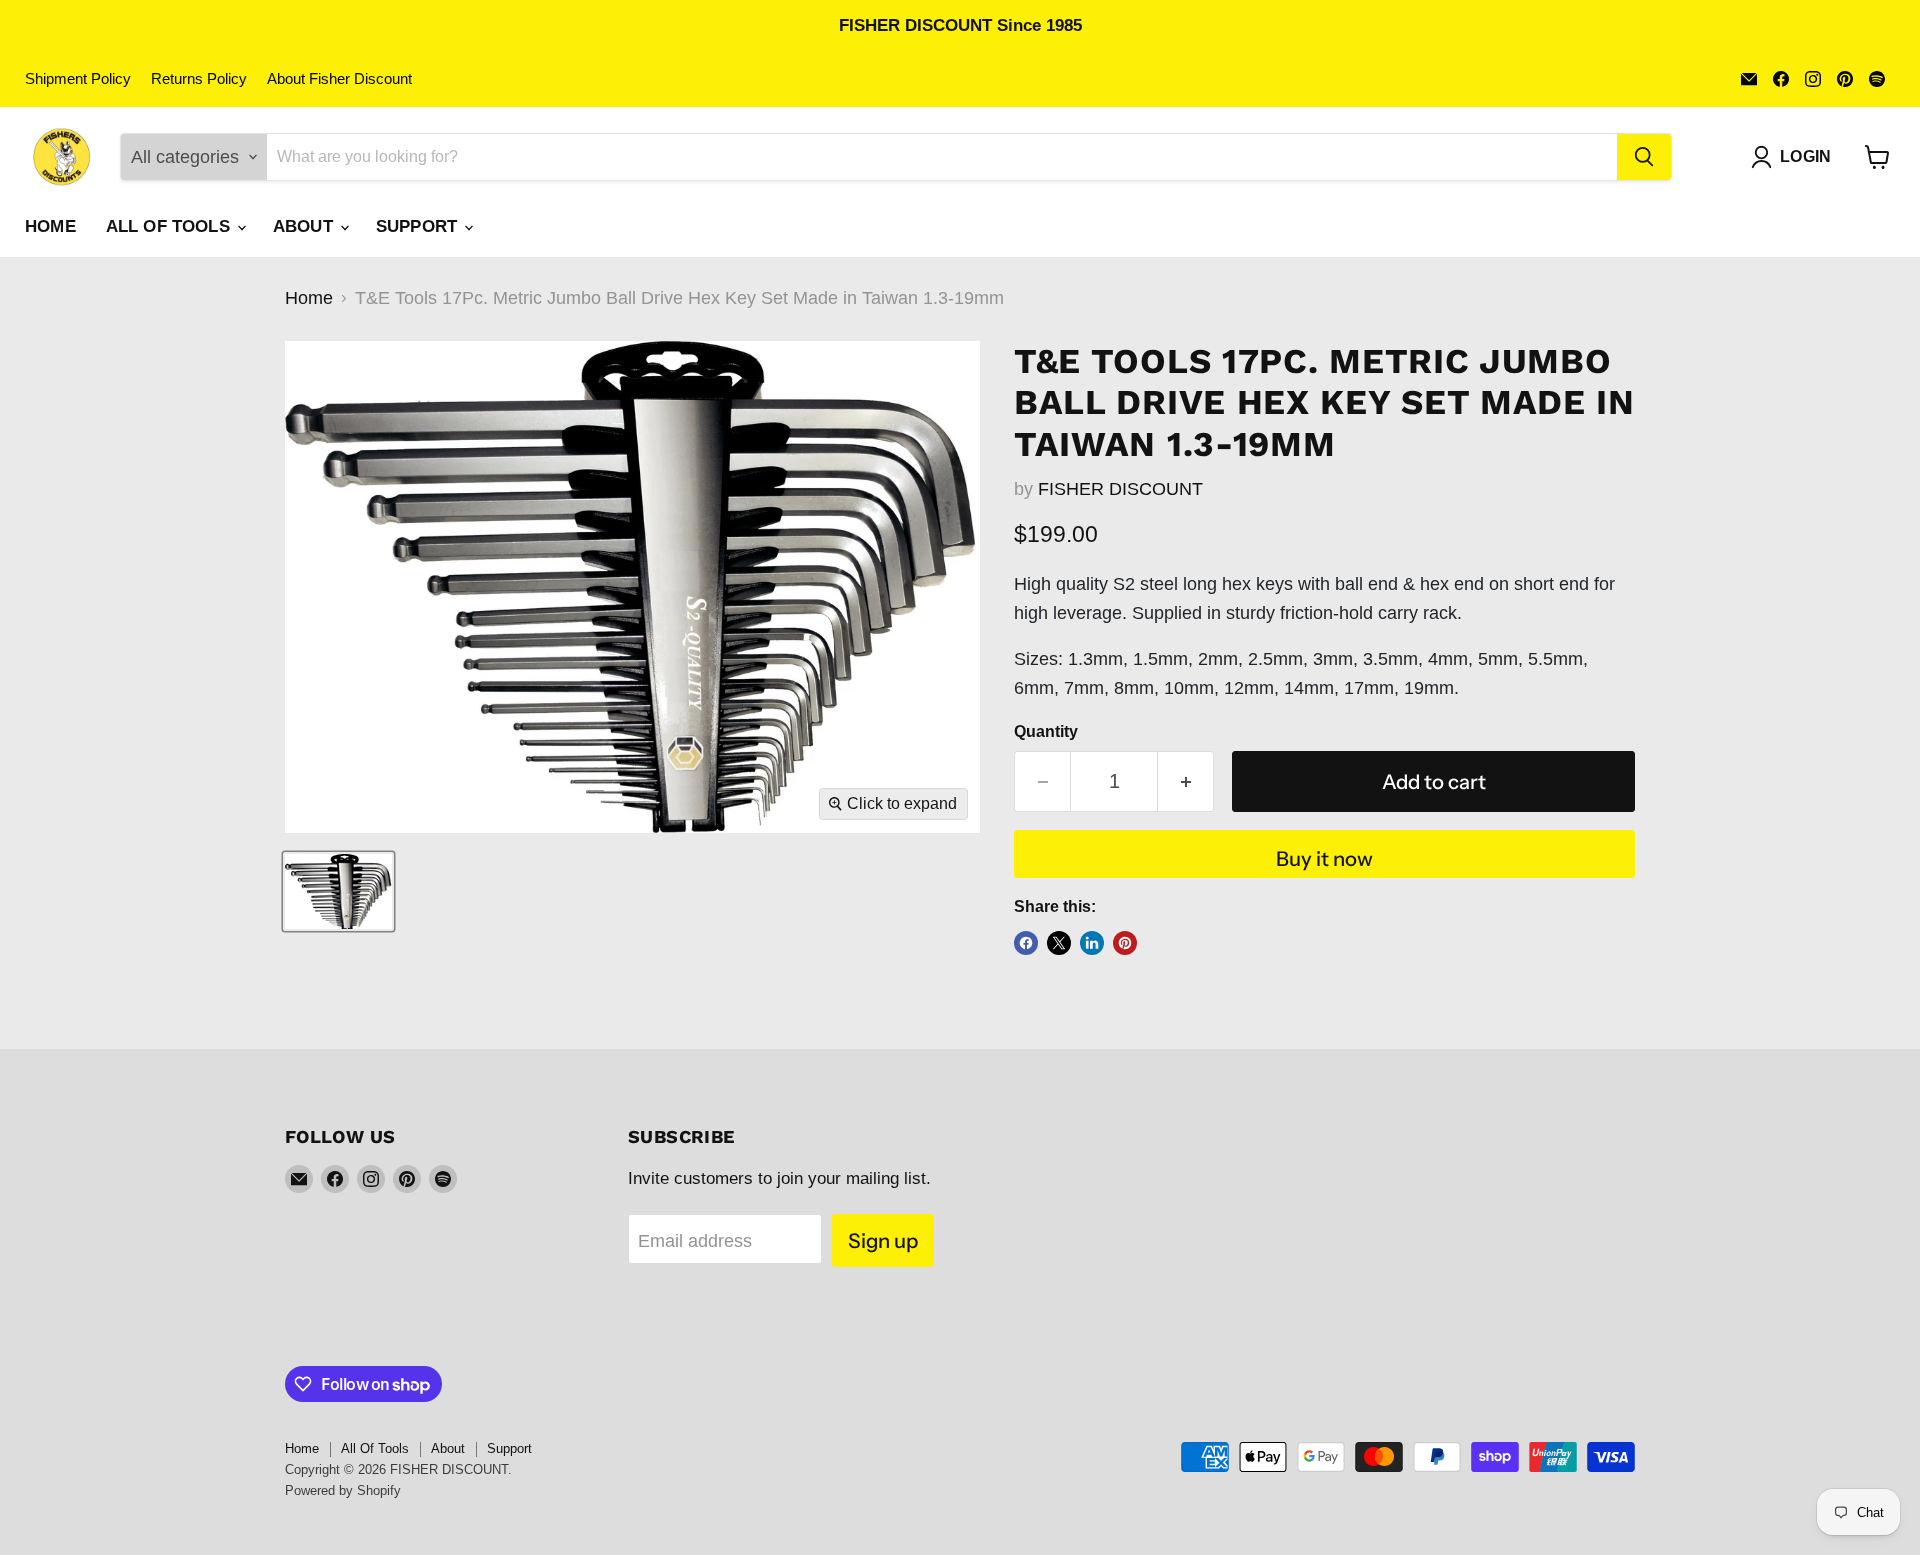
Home (50, 226)
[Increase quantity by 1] (1186, 781)
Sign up (883, 1240)
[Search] (1644, 157)
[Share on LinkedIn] (1092, 943)
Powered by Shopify (343, 1490)
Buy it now (1324, 858)
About (305, 226)
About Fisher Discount (339, 79)
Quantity (1046, 731)
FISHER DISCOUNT (1120, 489)
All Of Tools (170, 226)
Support (419, 226)
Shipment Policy (78, 79)
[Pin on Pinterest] (1125, 943)
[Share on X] (1059, 943)
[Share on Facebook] (1026, 943)
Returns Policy (199, 79)
